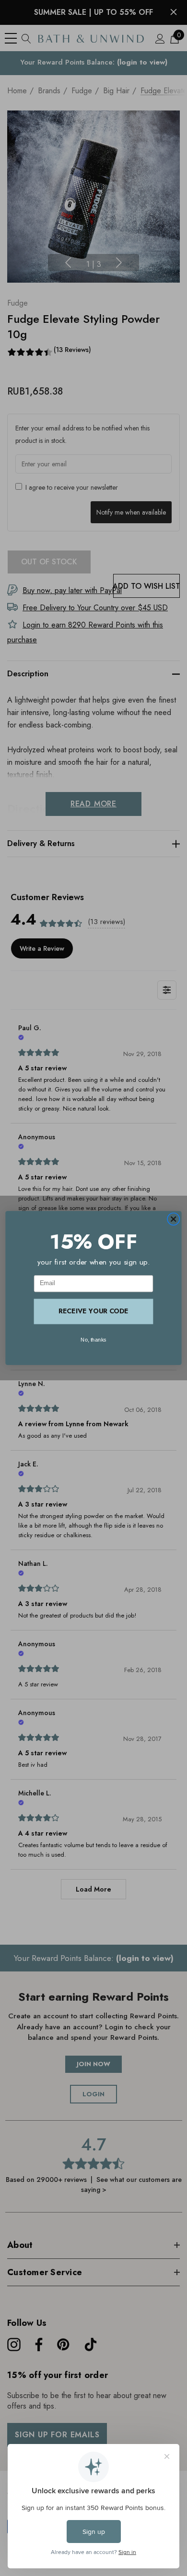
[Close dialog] (173, 1219)
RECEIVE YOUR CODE (93, 1311)
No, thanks (93, 1340)
